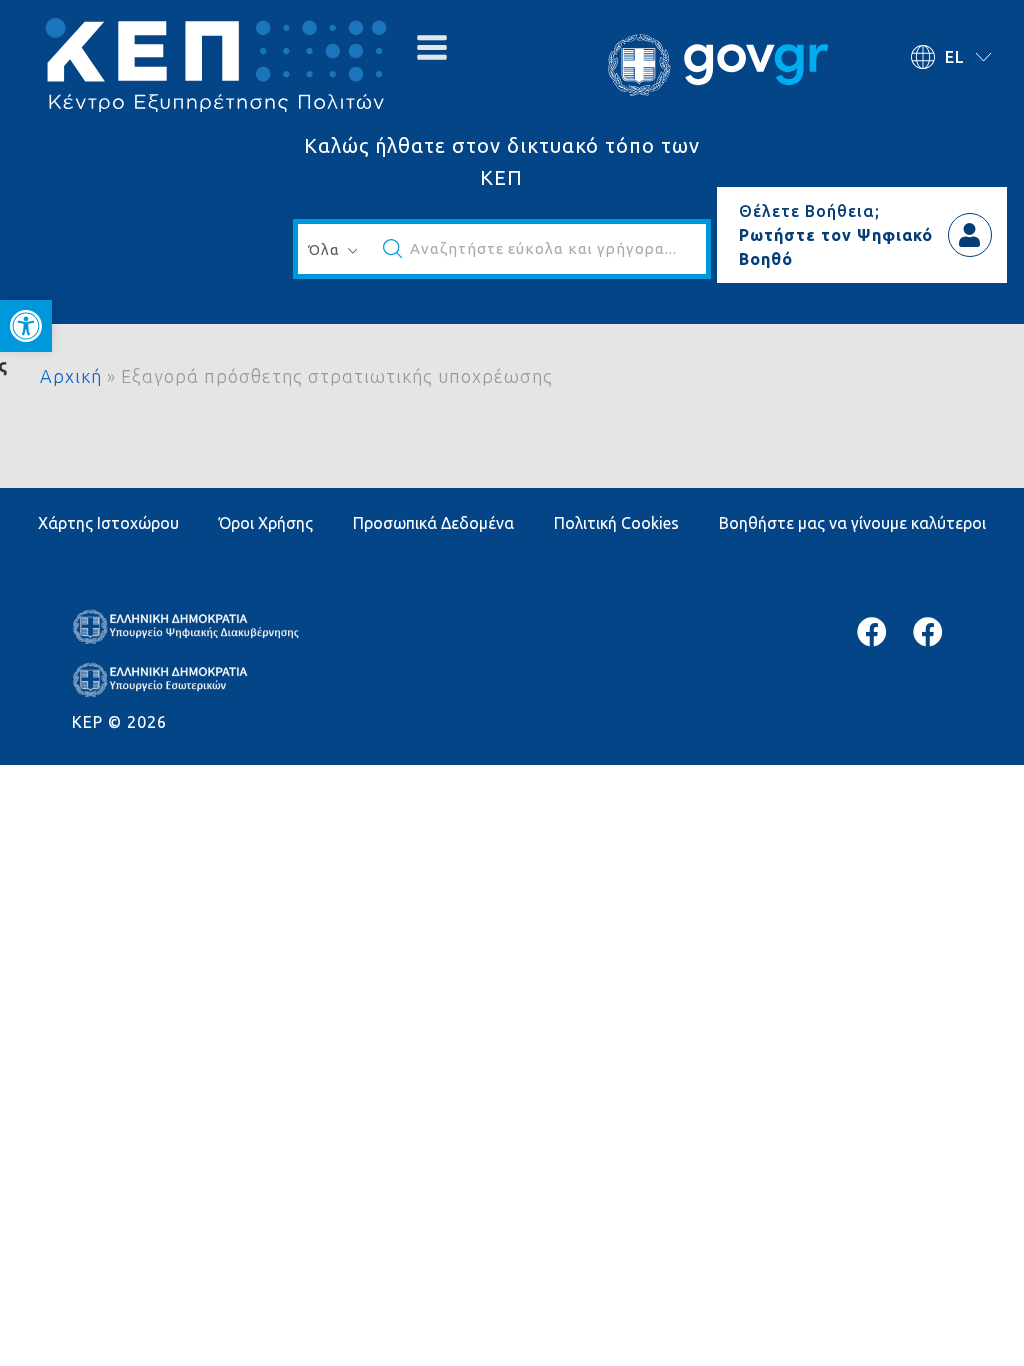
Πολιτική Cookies (616, 523)
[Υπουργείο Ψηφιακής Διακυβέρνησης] (872, 632)
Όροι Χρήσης (266, 523)
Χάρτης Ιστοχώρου (108, 523)
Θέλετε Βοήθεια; (809, 211)
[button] (26, 326)
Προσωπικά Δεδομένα (433, 523)
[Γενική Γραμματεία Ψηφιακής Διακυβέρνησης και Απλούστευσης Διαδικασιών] (928, 632)
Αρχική (71, 376)
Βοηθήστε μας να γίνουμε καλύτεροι (852, 523)
